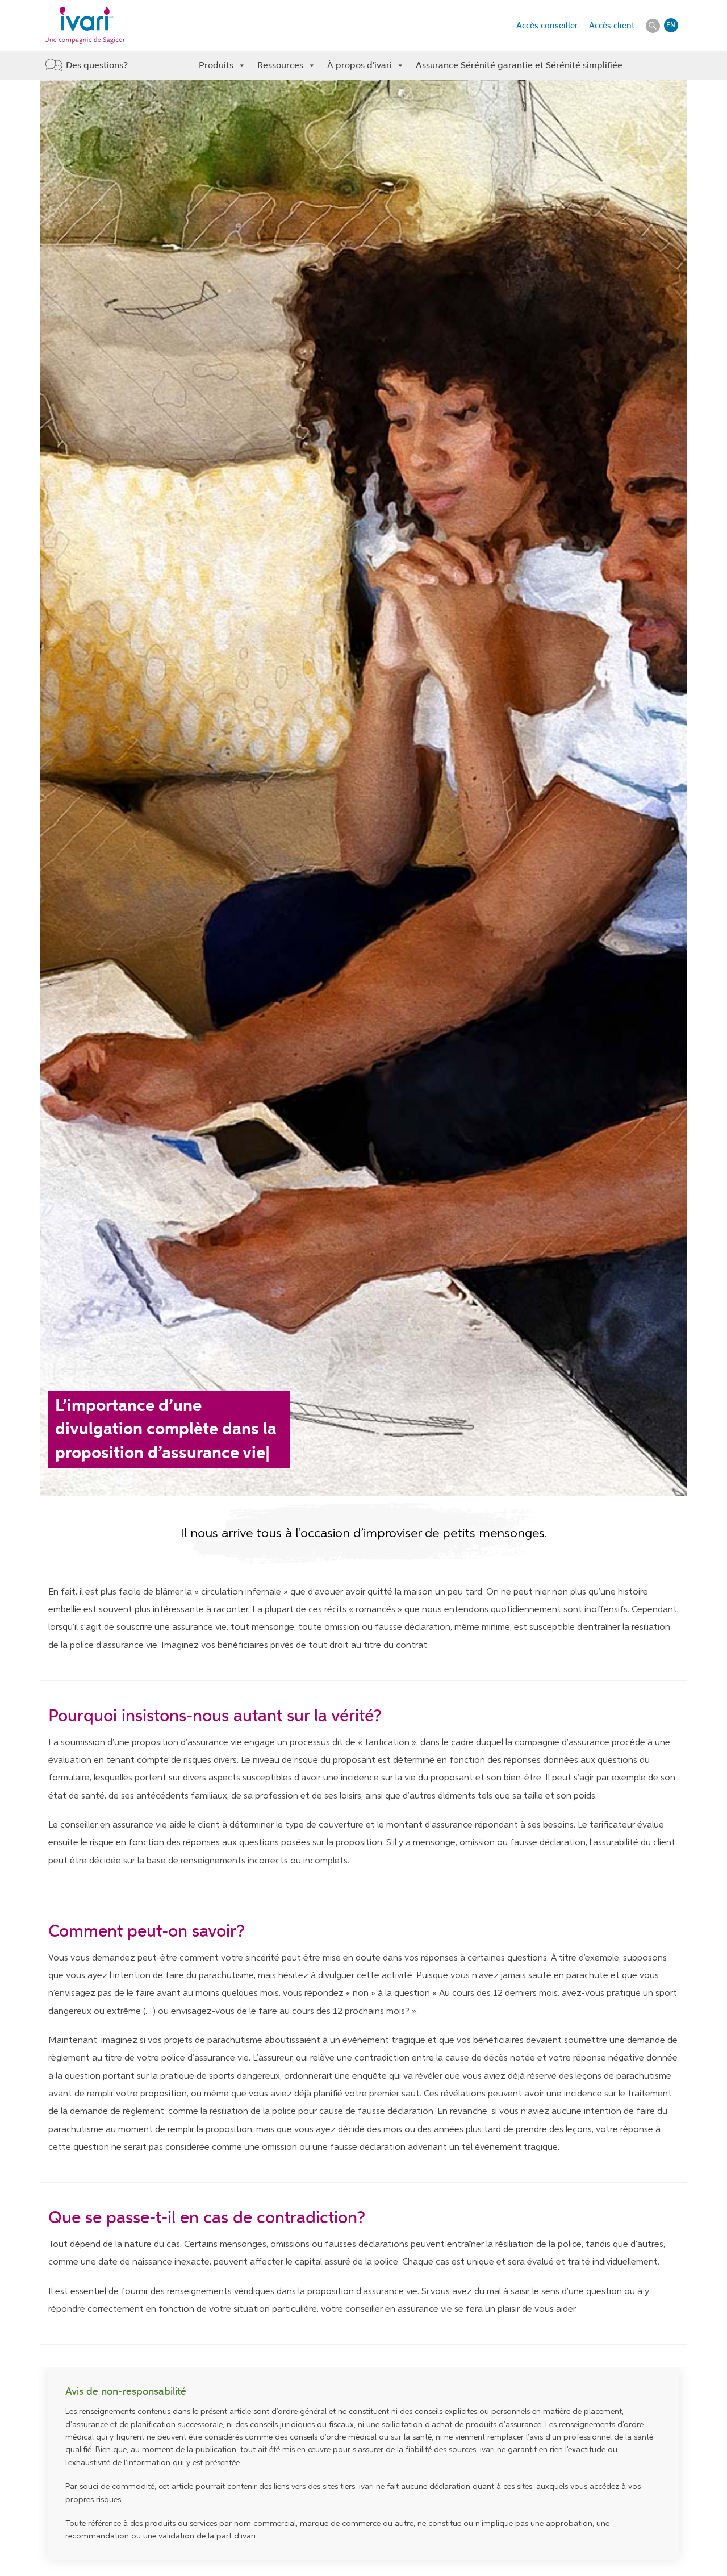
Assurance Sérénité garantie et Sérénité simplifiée (519, 65)
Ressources (280, 65)
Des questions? (97, 65)
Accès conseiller (547, 26)
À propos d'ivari (360, 65)
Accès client (612, 26)
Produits (216, 65)
